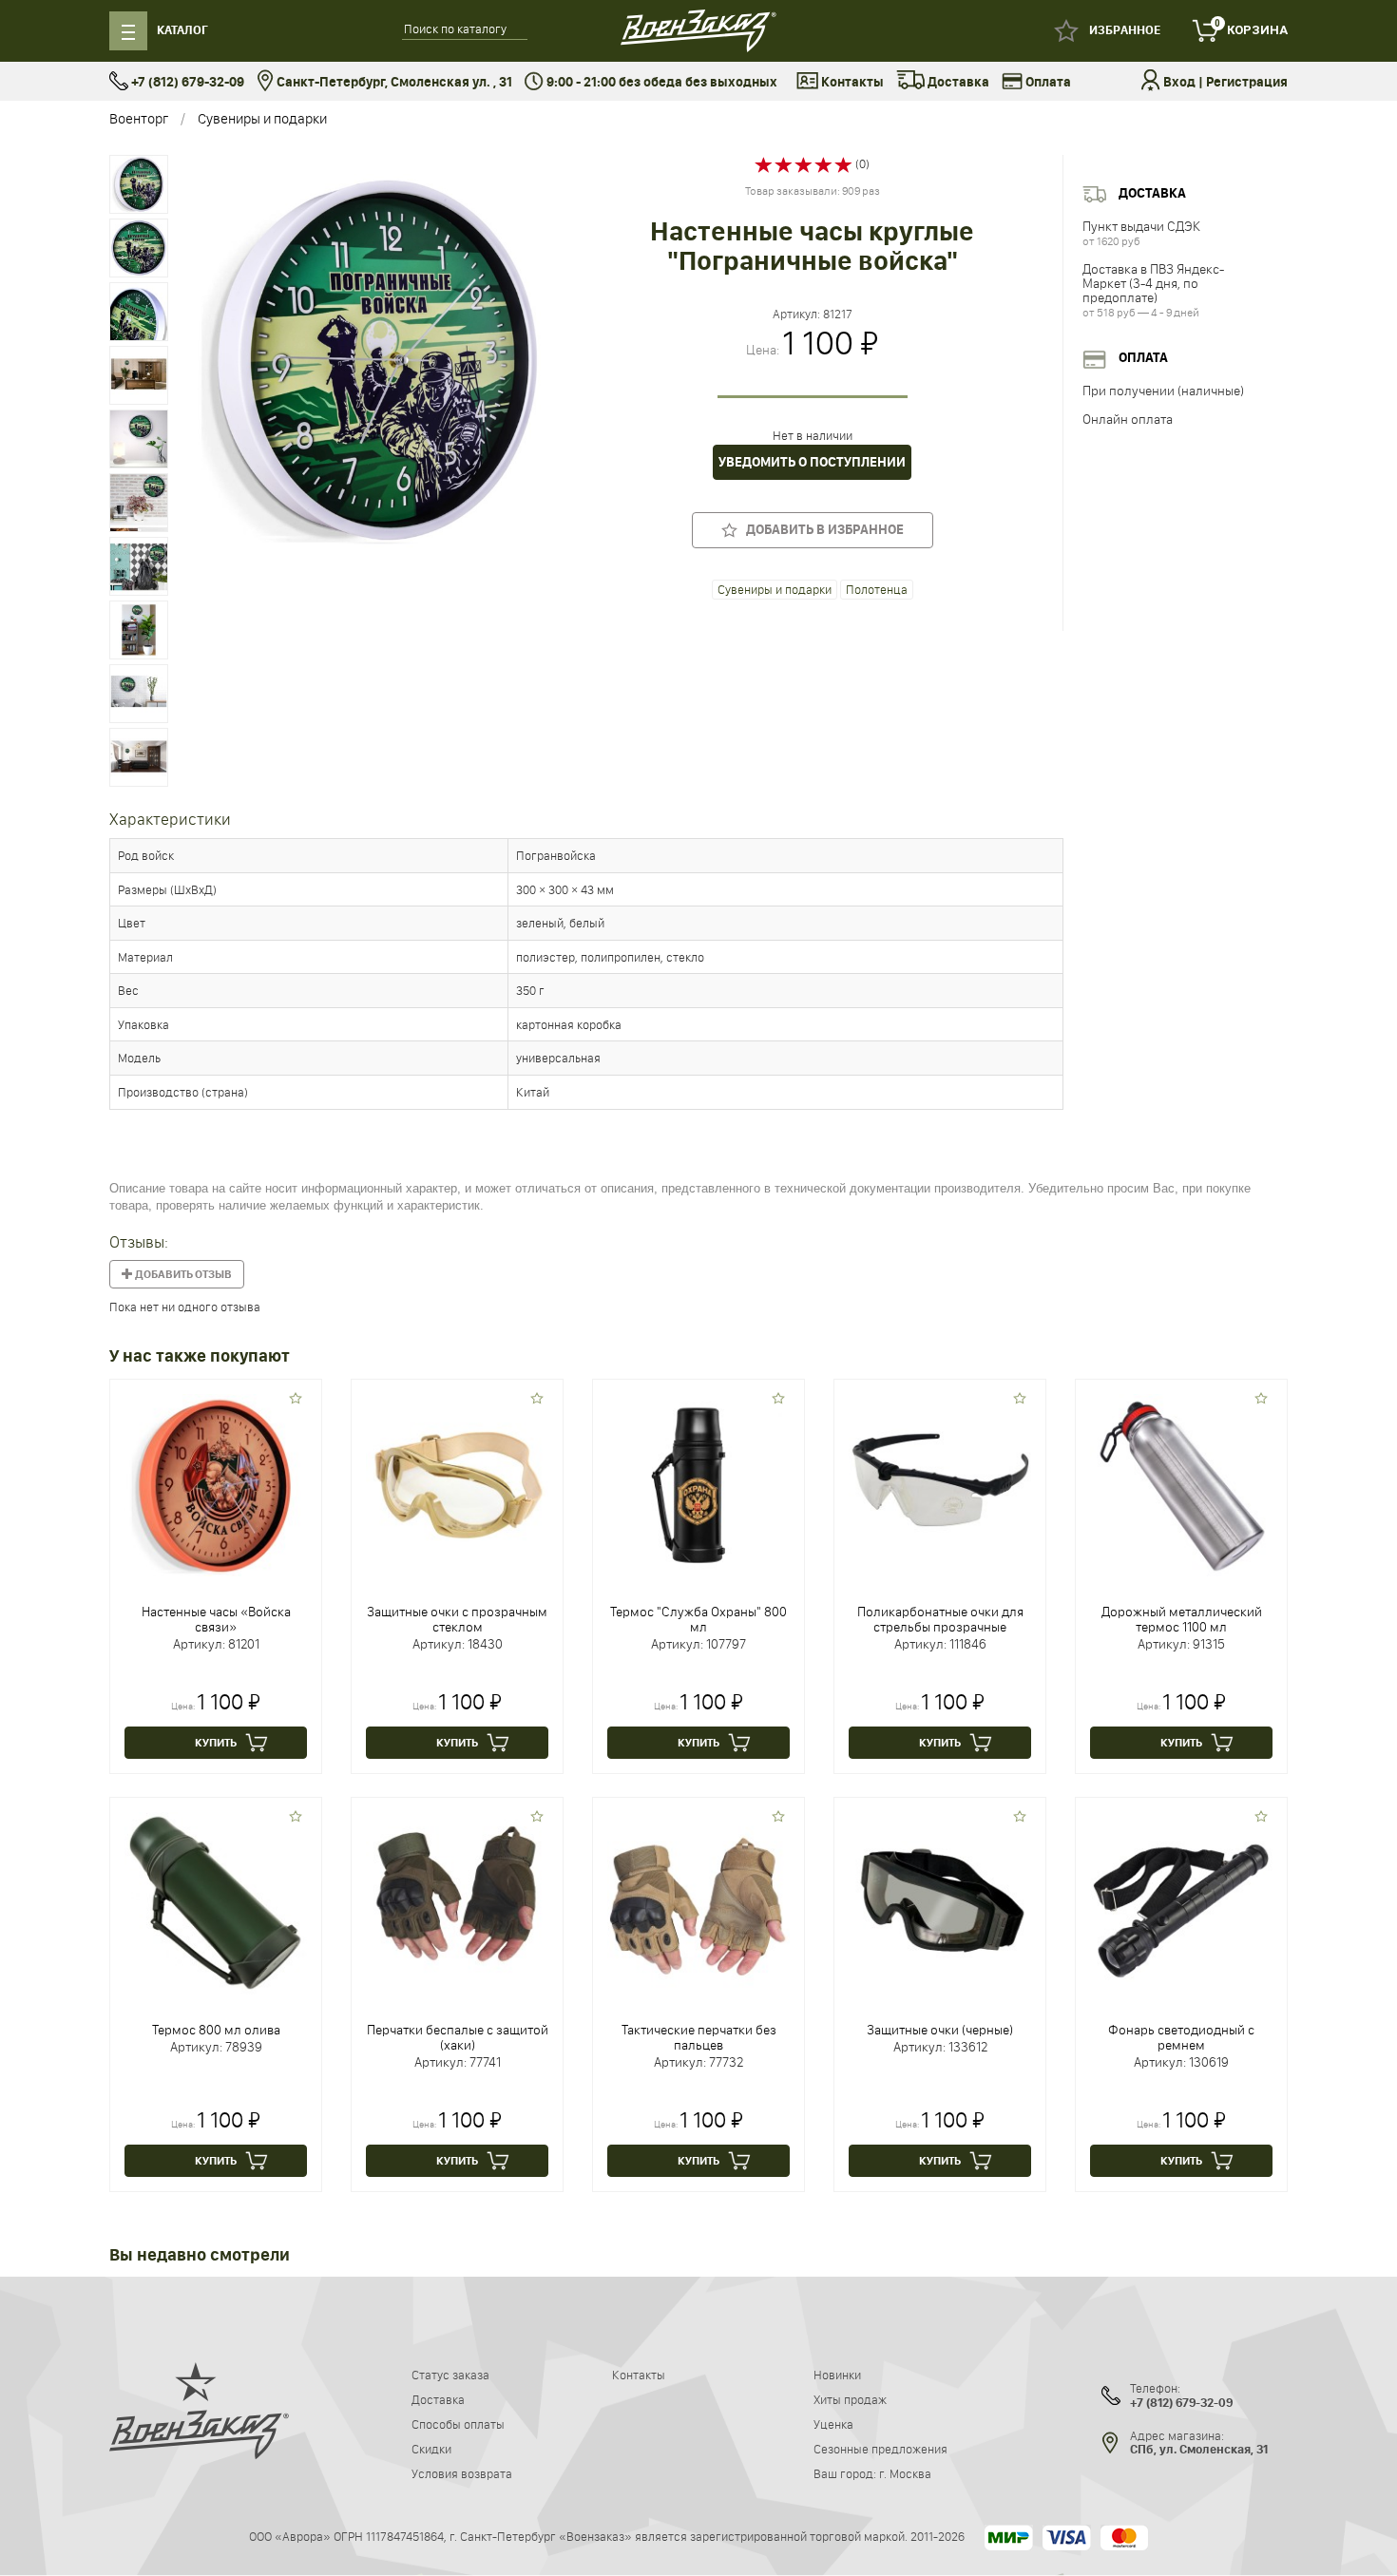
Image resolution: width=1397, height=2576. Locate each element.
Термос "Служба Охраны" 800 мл (698, 1619)
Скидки (431, 2449)
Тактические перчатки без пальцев (699, 2037)
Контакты (851, 82)
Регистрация (1247, 82)
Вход (1179, 82)
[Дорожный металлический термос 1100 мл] (1181, 1483)
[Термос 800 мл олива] (216, 1901)
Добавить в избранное (821, 530)
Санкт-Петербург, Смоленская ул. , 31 (393, 82)
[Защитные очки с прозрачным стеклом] (457, 1483)
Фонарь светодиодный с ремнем (1181, 2037)
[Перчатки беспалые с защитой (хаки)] (457, 1901)
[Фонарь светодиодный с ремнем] (1181, 1901)
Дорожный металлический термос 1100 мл (1182, 1619)
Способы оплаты (458, 2424)
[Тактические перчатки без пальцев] (698, 1901)
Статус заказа (450, 2375)
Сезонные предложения (880, 2449)
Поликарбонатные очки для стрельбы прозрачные (940, 1619)
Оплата (1047, 82)
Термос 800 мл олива (216, 2030)
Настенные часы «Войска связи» (216, 1619)
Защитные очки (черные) (940, 2030)
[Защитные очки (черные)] (940, 1901)
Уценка (833, 2424)
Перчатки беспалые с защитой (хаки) (458, 2037)
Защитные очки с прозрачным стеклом (457, 1619)
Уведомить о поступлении (812, 462)
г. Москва (905, 2473)
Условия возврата (462, 2473)
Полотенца (877, 589)
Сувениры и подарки (262, 118)
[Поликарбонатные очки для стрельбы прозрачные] (940, 1483)
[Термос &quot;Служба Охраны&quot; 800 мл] (698, 1483)
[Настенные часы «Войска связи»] (216, 1483)
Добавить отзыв (182, 1274)
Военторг (139, 118)
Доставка (957, 82)
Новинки (837, 2375)
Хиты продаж (850, 2399)
